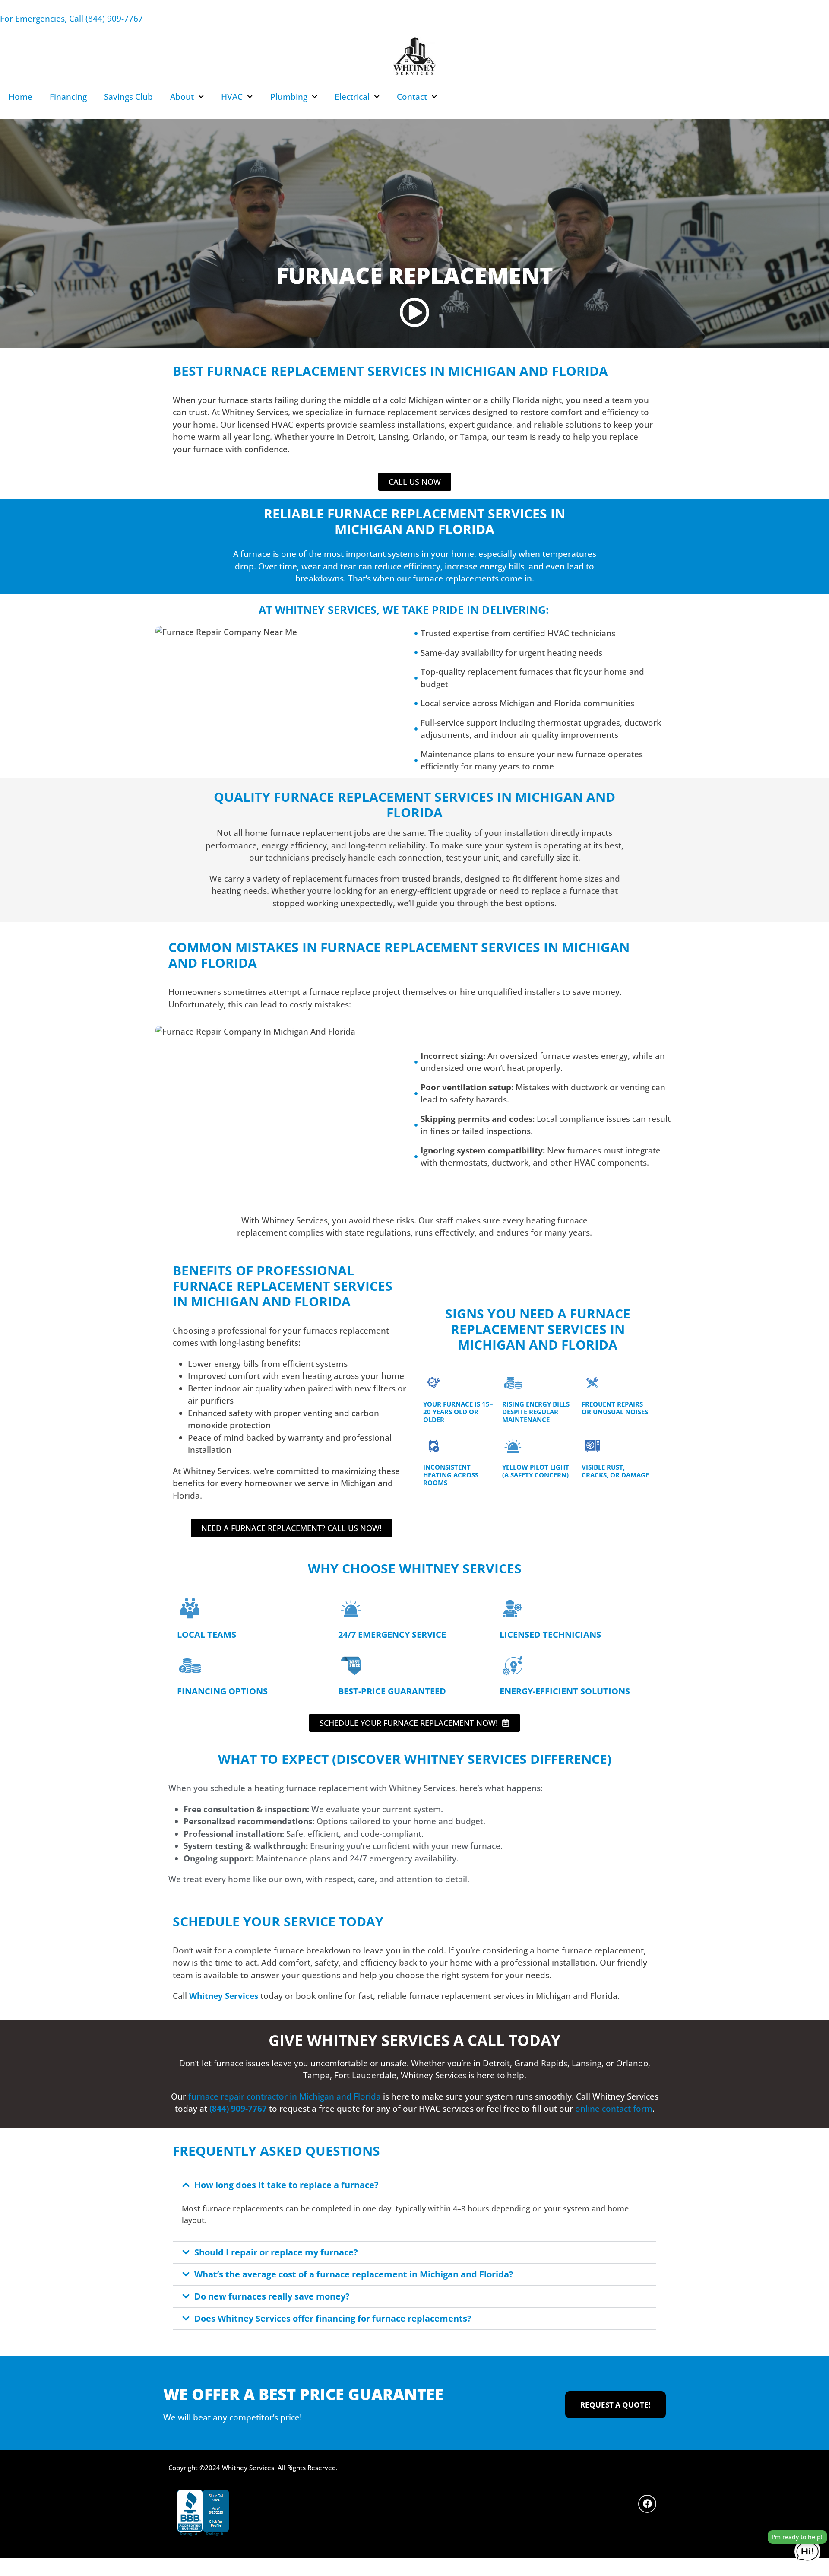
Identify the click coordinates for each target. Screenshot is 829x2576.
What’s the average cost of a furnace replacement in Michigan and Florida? (354, 2274)
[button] (414, 2185)
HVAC (232, 97)
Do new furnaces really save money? (272, 2296)
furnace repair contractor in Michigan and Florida (285, 2096)
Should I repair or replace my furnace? (276, 2252)
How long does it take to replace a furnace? (286, 2185)
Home (21, 97)
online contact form (614, 2109)
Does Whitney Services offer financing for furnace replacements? (333, 2318)
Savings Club (128, 97)
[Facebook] (647, 2504)
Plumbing (289, 97)
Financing (68, 97)
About (182, 97)
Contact (412, 97)
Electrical (352, 97)
